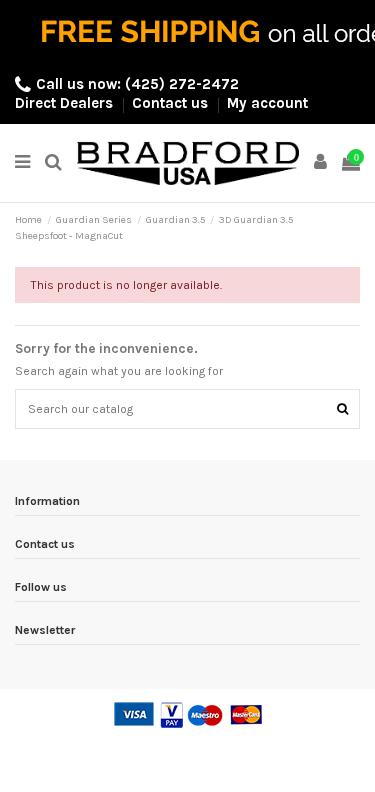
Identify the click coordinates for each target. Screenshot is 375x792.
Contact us (172, 103)
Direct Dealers (66, 103)
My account (267, 103)
